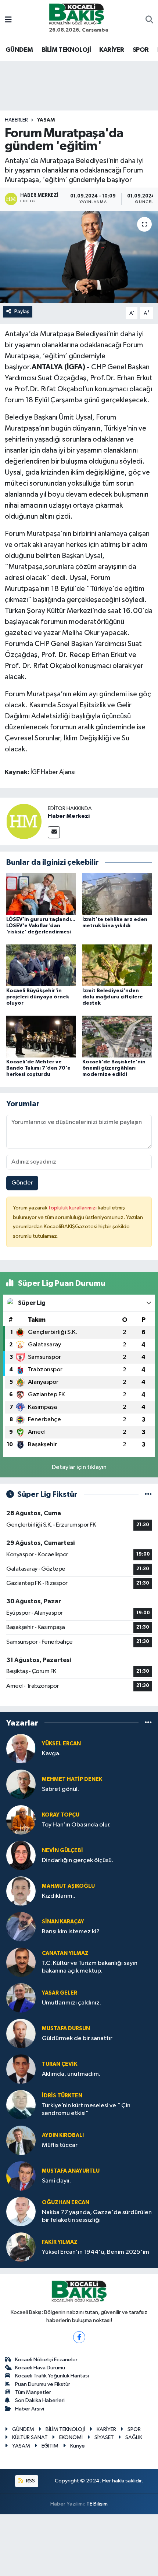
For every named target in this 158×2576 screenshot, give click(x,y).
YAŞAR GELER (60, 1993)
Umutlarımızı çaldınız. (71, 2003)
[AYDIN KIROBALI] (21, 2140)
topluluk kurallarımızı (73, 1208)
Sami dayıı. (56, 2181)
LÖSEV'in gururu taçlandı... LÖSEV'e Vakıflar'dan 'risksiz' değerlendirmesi (41, 926)
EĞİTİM (50, 2446)
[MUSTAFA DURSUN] (21, 2033)
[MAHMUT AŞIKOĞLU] (21, 1891)
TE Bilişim (97, 2504)
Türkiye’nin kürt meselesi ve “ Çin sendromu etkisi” (86, 2109)
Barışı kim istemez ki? (71, 1932)
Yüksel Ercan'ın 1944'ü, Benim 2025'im (96, 2252)
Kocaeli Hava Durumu (40, 2368)
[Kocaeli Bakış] (76, 14)
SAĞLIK (134, 2437)
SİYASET (104, 2437)
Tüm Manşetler (33, 2392)
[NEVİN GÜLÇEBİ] (21, 1855)
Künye (78, 2446)
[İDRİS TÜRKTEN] (21, 2105)
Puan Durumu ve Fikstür (43, 2384)
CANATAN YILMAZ (65, 1953)
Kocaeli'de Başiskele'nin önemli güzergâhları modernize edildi (114, 1068)
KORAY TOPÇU (61, 1815)
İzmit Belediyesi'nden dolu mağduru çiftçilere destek (113, 997)
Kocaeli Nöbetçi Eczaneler (46, 2360)
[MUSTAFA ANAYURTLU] (21, 2176)
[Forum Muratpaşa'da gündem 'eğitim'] (79, 257)
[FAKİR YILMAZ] (21, 2247)
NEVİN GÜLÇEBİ (62, 1851)
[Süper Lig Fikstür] (148, 1494)
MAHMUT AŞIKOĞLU (68, 1886)
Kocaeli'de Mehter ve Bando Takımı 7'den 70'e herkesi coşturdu (38, 1068)
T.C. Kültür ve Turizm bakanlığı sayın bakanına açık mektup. (90, 1967)
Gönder (22, 1183)
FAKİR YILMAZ (60, 2242)
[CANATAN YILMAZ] (21, 1962)
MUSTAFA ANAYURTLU (71, 2171)
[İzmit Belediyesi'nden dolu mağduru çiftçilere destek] (117, 965)
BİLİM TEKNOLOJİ (66, 50)
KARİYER (112, 50)
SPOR (141, 50)
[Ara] (149, 21)
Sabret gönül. (60, 1789)
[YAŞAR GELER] (21, 1998)
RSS (30, 2481)
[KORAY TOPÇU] (21, 1820)
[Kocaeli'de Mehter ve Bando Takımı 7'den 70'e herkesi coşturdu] (41, 1036)
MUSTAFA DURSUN (66, 2029)
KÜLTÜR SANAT (30, 2437)
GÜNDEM (19, 50)
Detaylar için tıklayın (79, 1467)
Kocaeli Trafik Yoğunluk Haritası (52, 2376)
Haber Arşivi (30, 2409)
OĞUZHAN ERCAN (66, 2203)
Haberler (16, 120)
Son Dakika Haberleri (40, 2400)
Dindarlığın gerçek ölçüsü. (78, 1860)
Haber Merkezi (69, 816)
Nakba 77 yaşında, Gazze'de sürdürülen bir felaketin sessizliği (97, 2216)
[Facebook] (79, 2337)
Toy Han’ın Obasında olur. (76, 1825)
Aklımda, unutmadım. (71, 2074)
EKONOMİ (71, 2437)
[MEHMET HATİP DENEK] (21, 1784)
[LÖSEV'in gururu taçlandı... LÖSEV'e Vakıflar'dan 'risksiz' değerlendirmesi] (41, 894)
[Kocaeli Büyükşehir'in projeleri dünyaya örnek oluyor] (41, 965)
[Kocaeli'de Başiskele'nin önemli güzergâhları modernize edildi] (117, 1036)
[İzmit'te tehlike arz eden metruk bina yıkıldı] (117, 894)
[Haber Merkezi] (24, 821)
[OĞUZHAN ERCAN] (21, 2211)
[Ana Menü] (8, 20)
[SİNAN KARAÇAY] (21, 1926)
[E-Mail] (54, 832)
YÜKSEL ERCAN (61, 1744)
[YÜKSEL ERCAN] (21, 1748)
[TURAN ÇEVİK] (21, 2069)
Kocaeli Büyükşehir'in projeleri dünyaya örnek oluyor (38, 997)
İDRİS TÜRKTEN (62, 2096)
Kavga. (51, 1754)
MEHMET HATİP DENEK (72, 1779)
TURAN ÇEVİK (60, 2064)
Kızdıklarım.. (59, 1896)
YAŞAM (46, 120)
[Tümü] (148, 1723)
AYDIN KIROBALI (63, 2135)
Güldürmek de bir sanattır (77, 2038)
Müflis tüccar (60, 2145)
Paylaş (22, 311)
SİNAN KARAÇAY (63, 1922)
